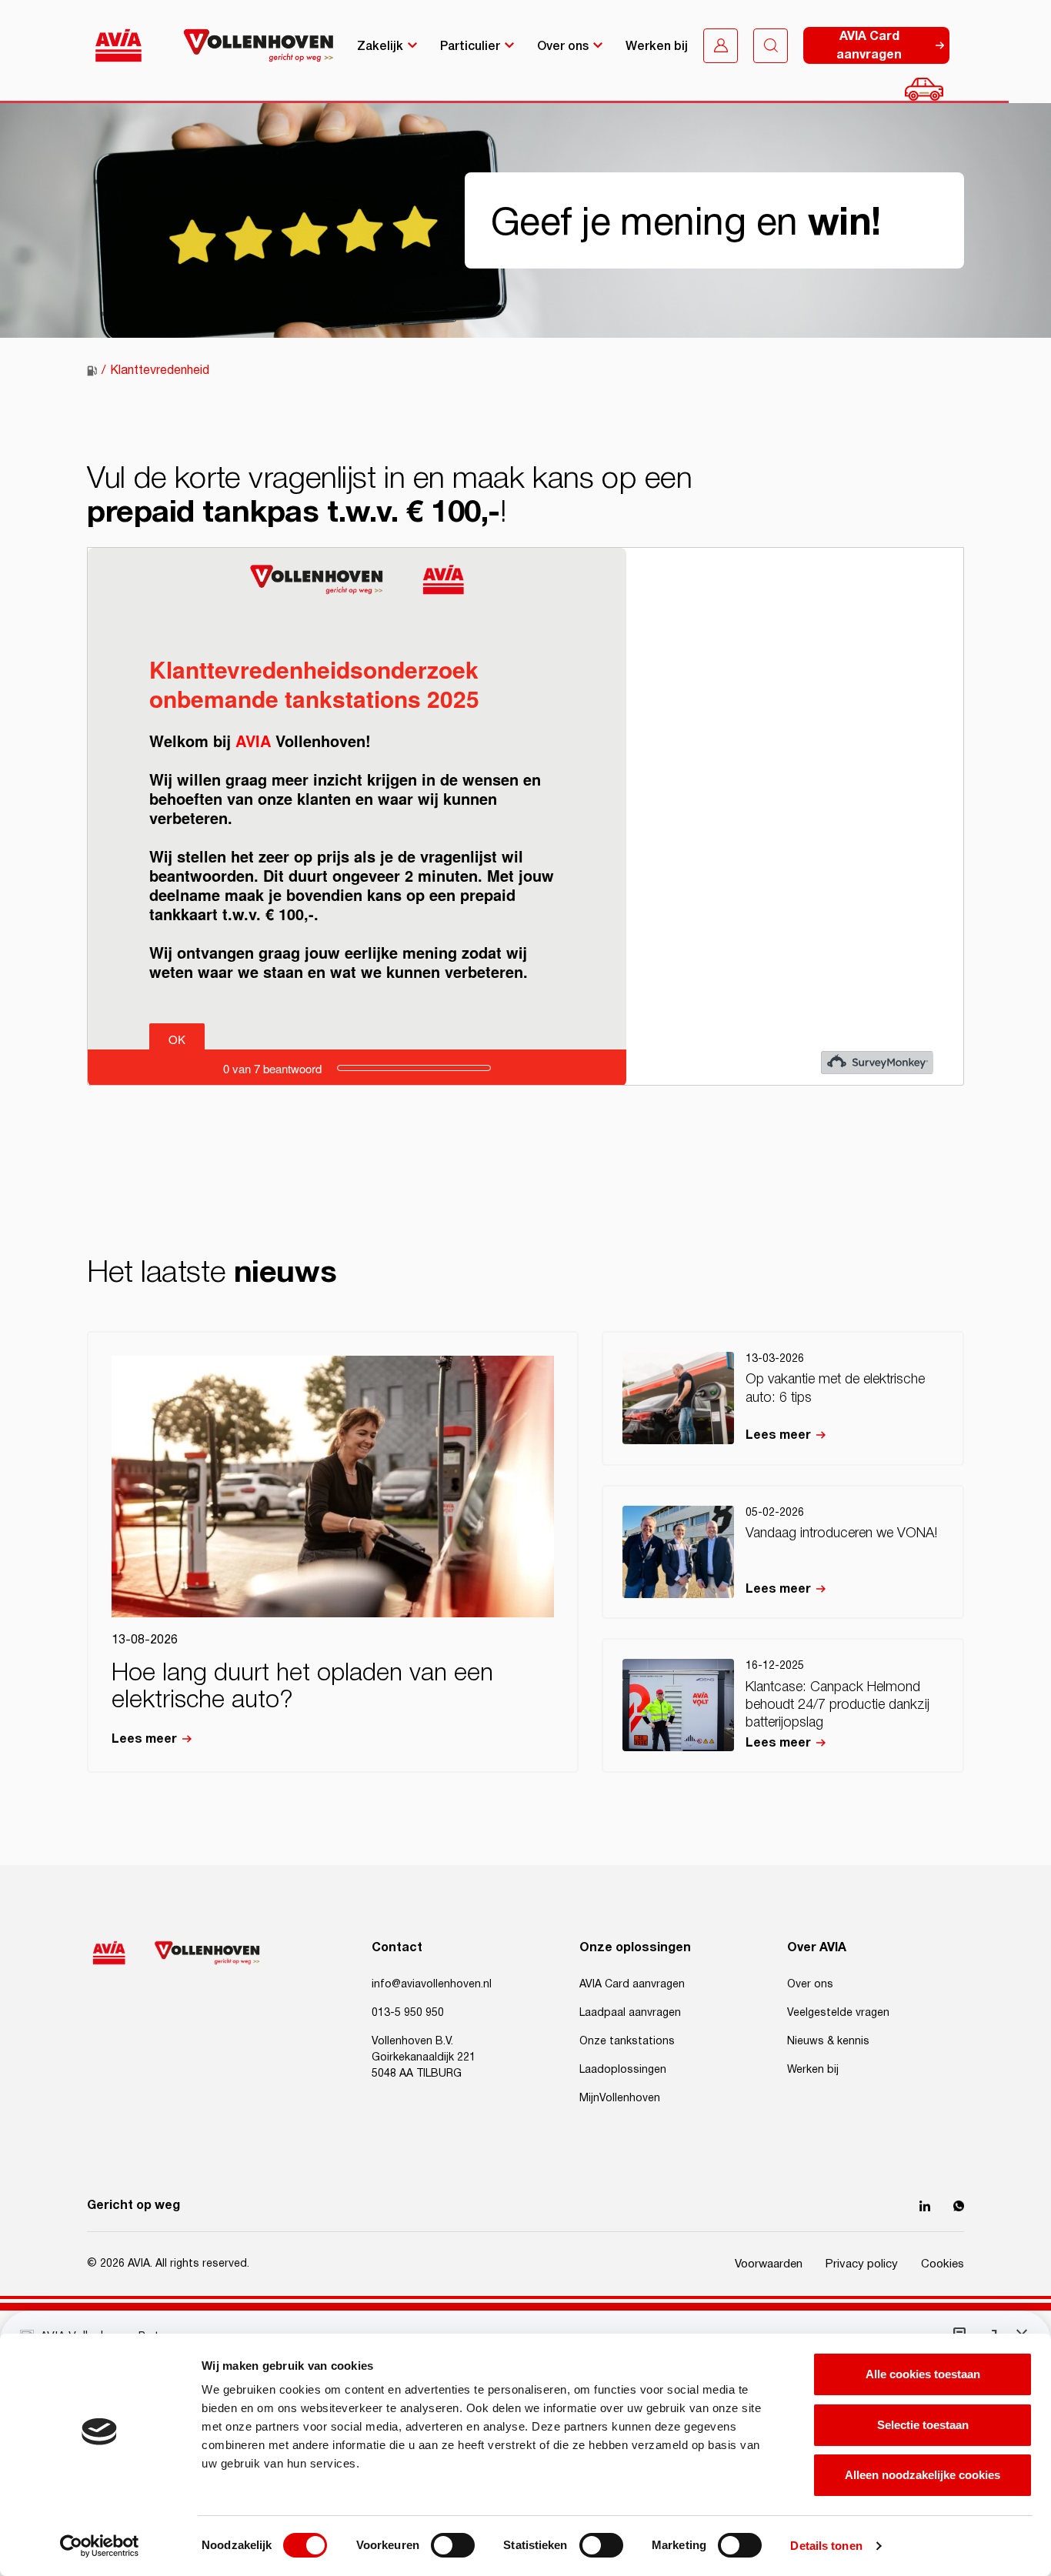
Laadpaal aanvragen (630, 2013)
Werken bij (657, 45)
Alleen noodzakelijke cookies (923, 2475)
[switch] (453, 2545)
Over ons (563, 45)
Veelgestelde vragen (838, 2013)
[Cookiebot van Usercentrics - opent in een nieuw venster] (100, 2546)
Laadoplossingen (623, 2070)
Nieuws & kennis (828, 2041)
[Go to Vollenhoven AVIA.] (92, 371)
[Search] (771, 46)
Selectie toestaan (923, 2425)
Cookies (943, 2264)
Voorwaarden (769, 2264)
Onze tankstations (627, 2041)
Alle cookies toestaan (923, 2374)
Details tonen (826, 2546)
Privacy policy (862, 2264)
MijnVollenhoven (620, 2098)
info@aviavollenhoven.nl (432, 1984)
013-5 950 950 (408, 2013)
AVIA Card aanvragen (632, 1984)
